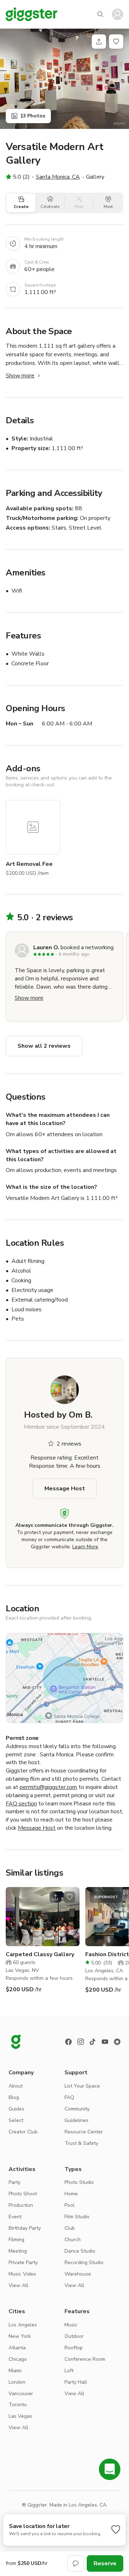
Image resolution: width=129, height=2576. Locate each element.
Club (70, 2228)
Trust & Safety (81, 2143)
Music (71, 2325)
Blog (14, 2097)
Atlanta (17, 2348)
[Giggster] (32, 14)
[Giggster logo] (16, 2042)
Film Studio (77, 2217)
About (16, 2086)
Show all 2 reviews (44, 1046)
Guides (16, 2109)
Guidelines (77, 2120)
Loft (69, 2371)
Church (73, 2240)
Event (15, 2217)
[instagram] (81, 2042)
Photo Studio (79, 2182)
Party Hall (76, 2382)
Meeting (18, 2251)
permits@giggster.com (48, 1787)
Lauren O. (46, 947)
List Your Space (82, 2086)
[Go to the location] (43, 1917)
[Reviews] (117, 2042)
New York (20, 2336)
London (17, 2382)
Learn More (85, 1547)
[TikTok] (93, 2042)
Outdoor (74, 2336)
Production (21, 2205)
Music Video (22, 2274)
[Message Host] (76, 2563)
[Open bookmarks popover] (116, 42)
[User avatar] (118, 14)
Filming (16, 2240)
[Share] (99, 42)
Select (16, 2120)
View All (18, 2285)
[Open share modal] (55, 1897)
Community (77, 2109)
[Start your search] (100, 14)
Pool (70, 2205)
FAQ (69, 2097)
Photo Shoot (23, 2194)
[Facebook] (68, 2042)
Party (15, 2182)
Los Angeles (23, 2325)
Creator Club (23, 2132)
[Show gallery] (64, 79)
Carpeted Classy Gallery (40, 1954)
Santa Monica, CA (58, 177)
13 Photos (33, 116)
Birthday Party (25, 2228)
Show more (20, 376)
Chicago (18, 2359)
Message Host (65, 1489)
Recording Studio (84, 2263)
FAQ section (21, 1804)
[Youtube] (105, 2042)
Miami (15, 2371)
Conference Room (85, 2359)
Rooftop (74, 2348)
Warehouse (78, 2274)
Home (71, 2194)
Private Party (23, 2263)
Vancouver (21, 2394)
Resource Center (84, 2132)
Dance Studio (80, 2251)
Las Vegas (20, 2416)
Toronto (18, 2405)
